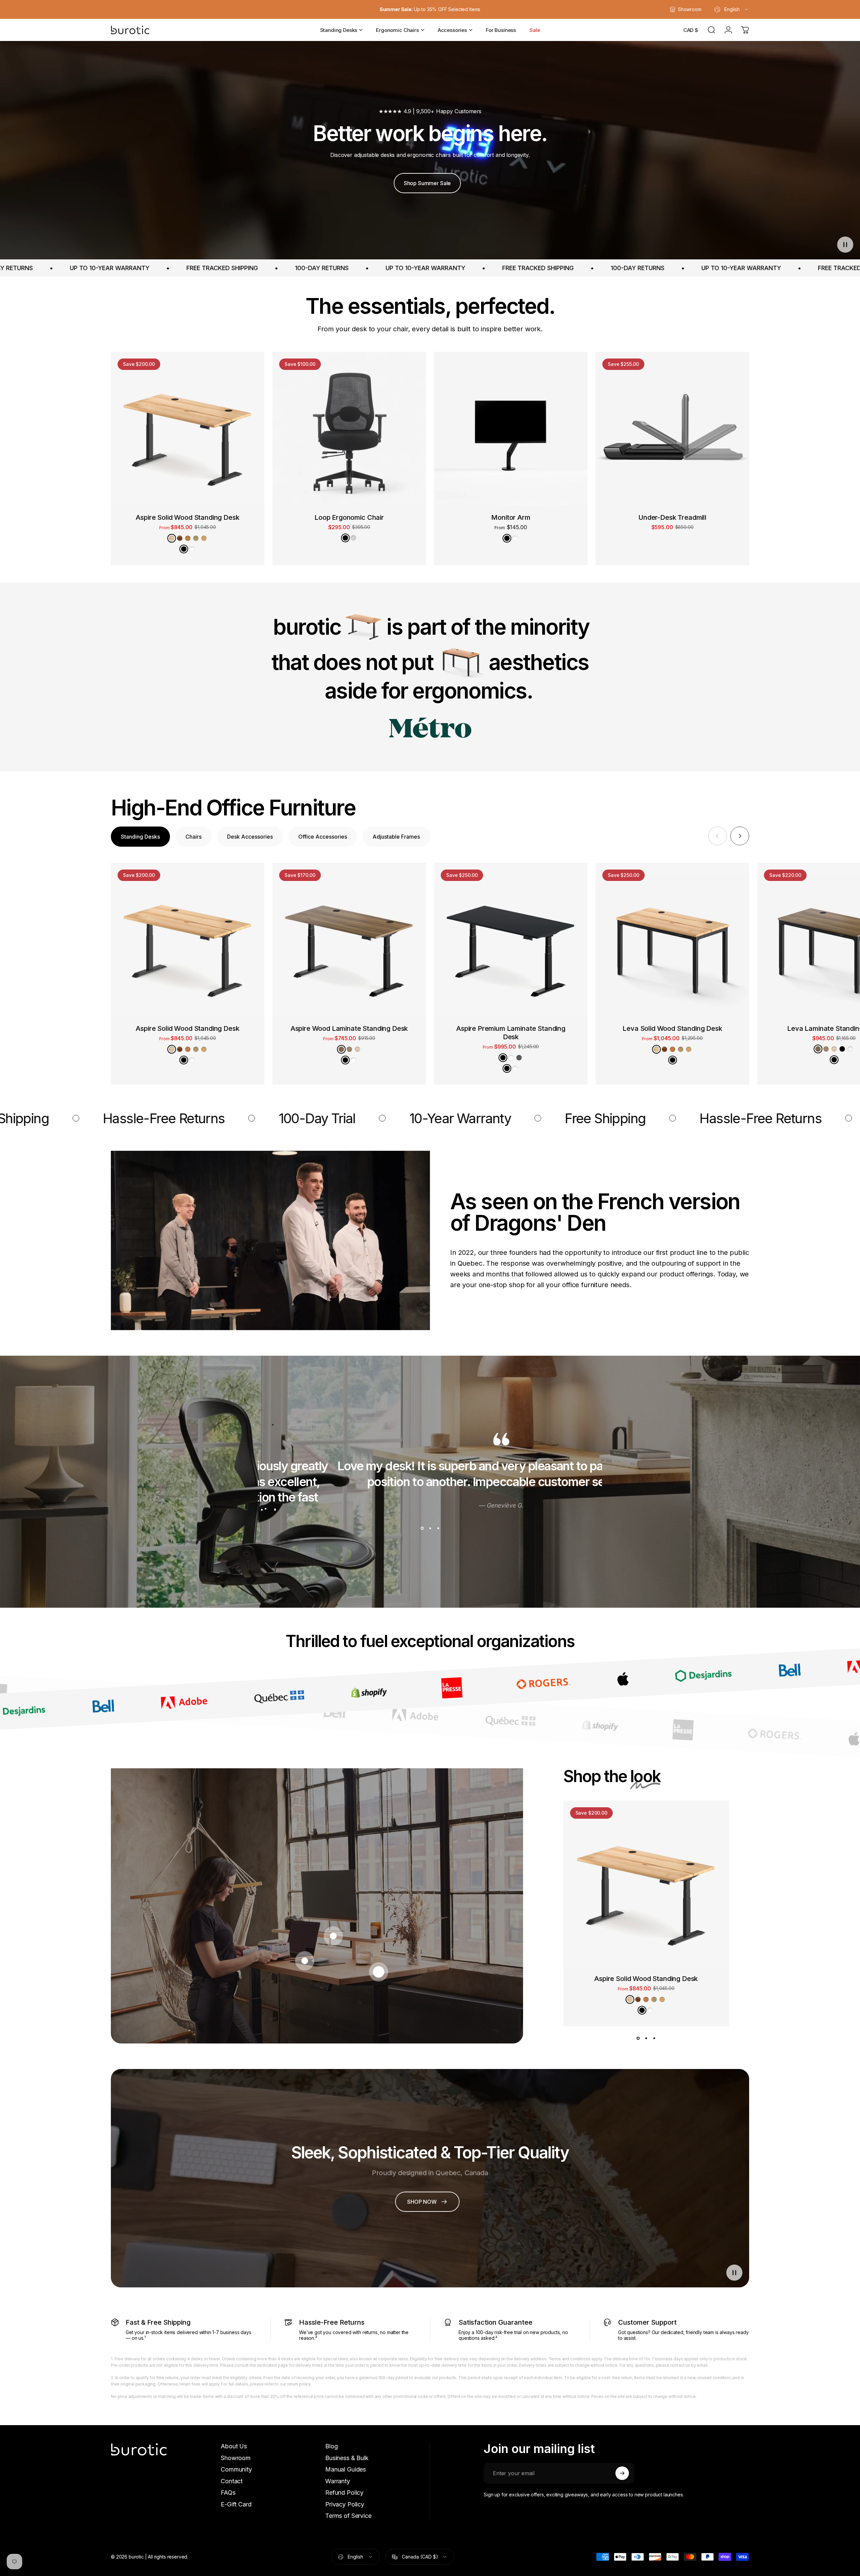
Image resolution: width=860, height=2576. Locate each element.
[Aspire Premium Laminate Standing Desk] (511, 940)
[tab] (140, 837)
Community (236, 2469)
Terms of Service (348, 2516)
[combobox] (732, 9)
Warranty (338, 2481)
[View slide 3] (438, 1528)
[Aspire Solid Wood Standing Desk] (188, 429)
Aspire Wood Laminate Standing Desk (349, 1028)
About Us (234, 2446)
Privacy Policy (345, 2504)
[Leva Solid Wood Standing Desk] (672, 940)
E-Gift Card (236, 2504)
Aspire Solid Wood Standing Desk (187, 517)
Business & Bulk (347, 2458)
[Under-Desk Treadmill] (672, 429)
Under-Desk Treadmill (672, 517)
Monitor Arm (511, 517)
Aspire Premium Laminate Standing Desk (511, 1033)
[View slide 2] (430, 1528)
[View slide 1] (422, 1528)
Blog (331, 2446)
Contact (232, 2481)
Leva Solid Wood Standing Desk (672, 1028)
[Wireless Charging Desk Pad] (305, 1961)
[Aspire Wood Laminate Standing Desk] (349, 940)
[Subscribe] (622, 2473)
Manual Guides (346, 2469)
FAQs (228, 2493)
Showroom (236, 2458)
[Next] (740, 836)
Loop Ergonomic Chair (349, 517)
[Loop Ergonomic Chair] (349, 429)
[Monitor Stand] (333, 1936)
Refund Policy (344, 2493)
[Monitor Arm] (511, 429)
